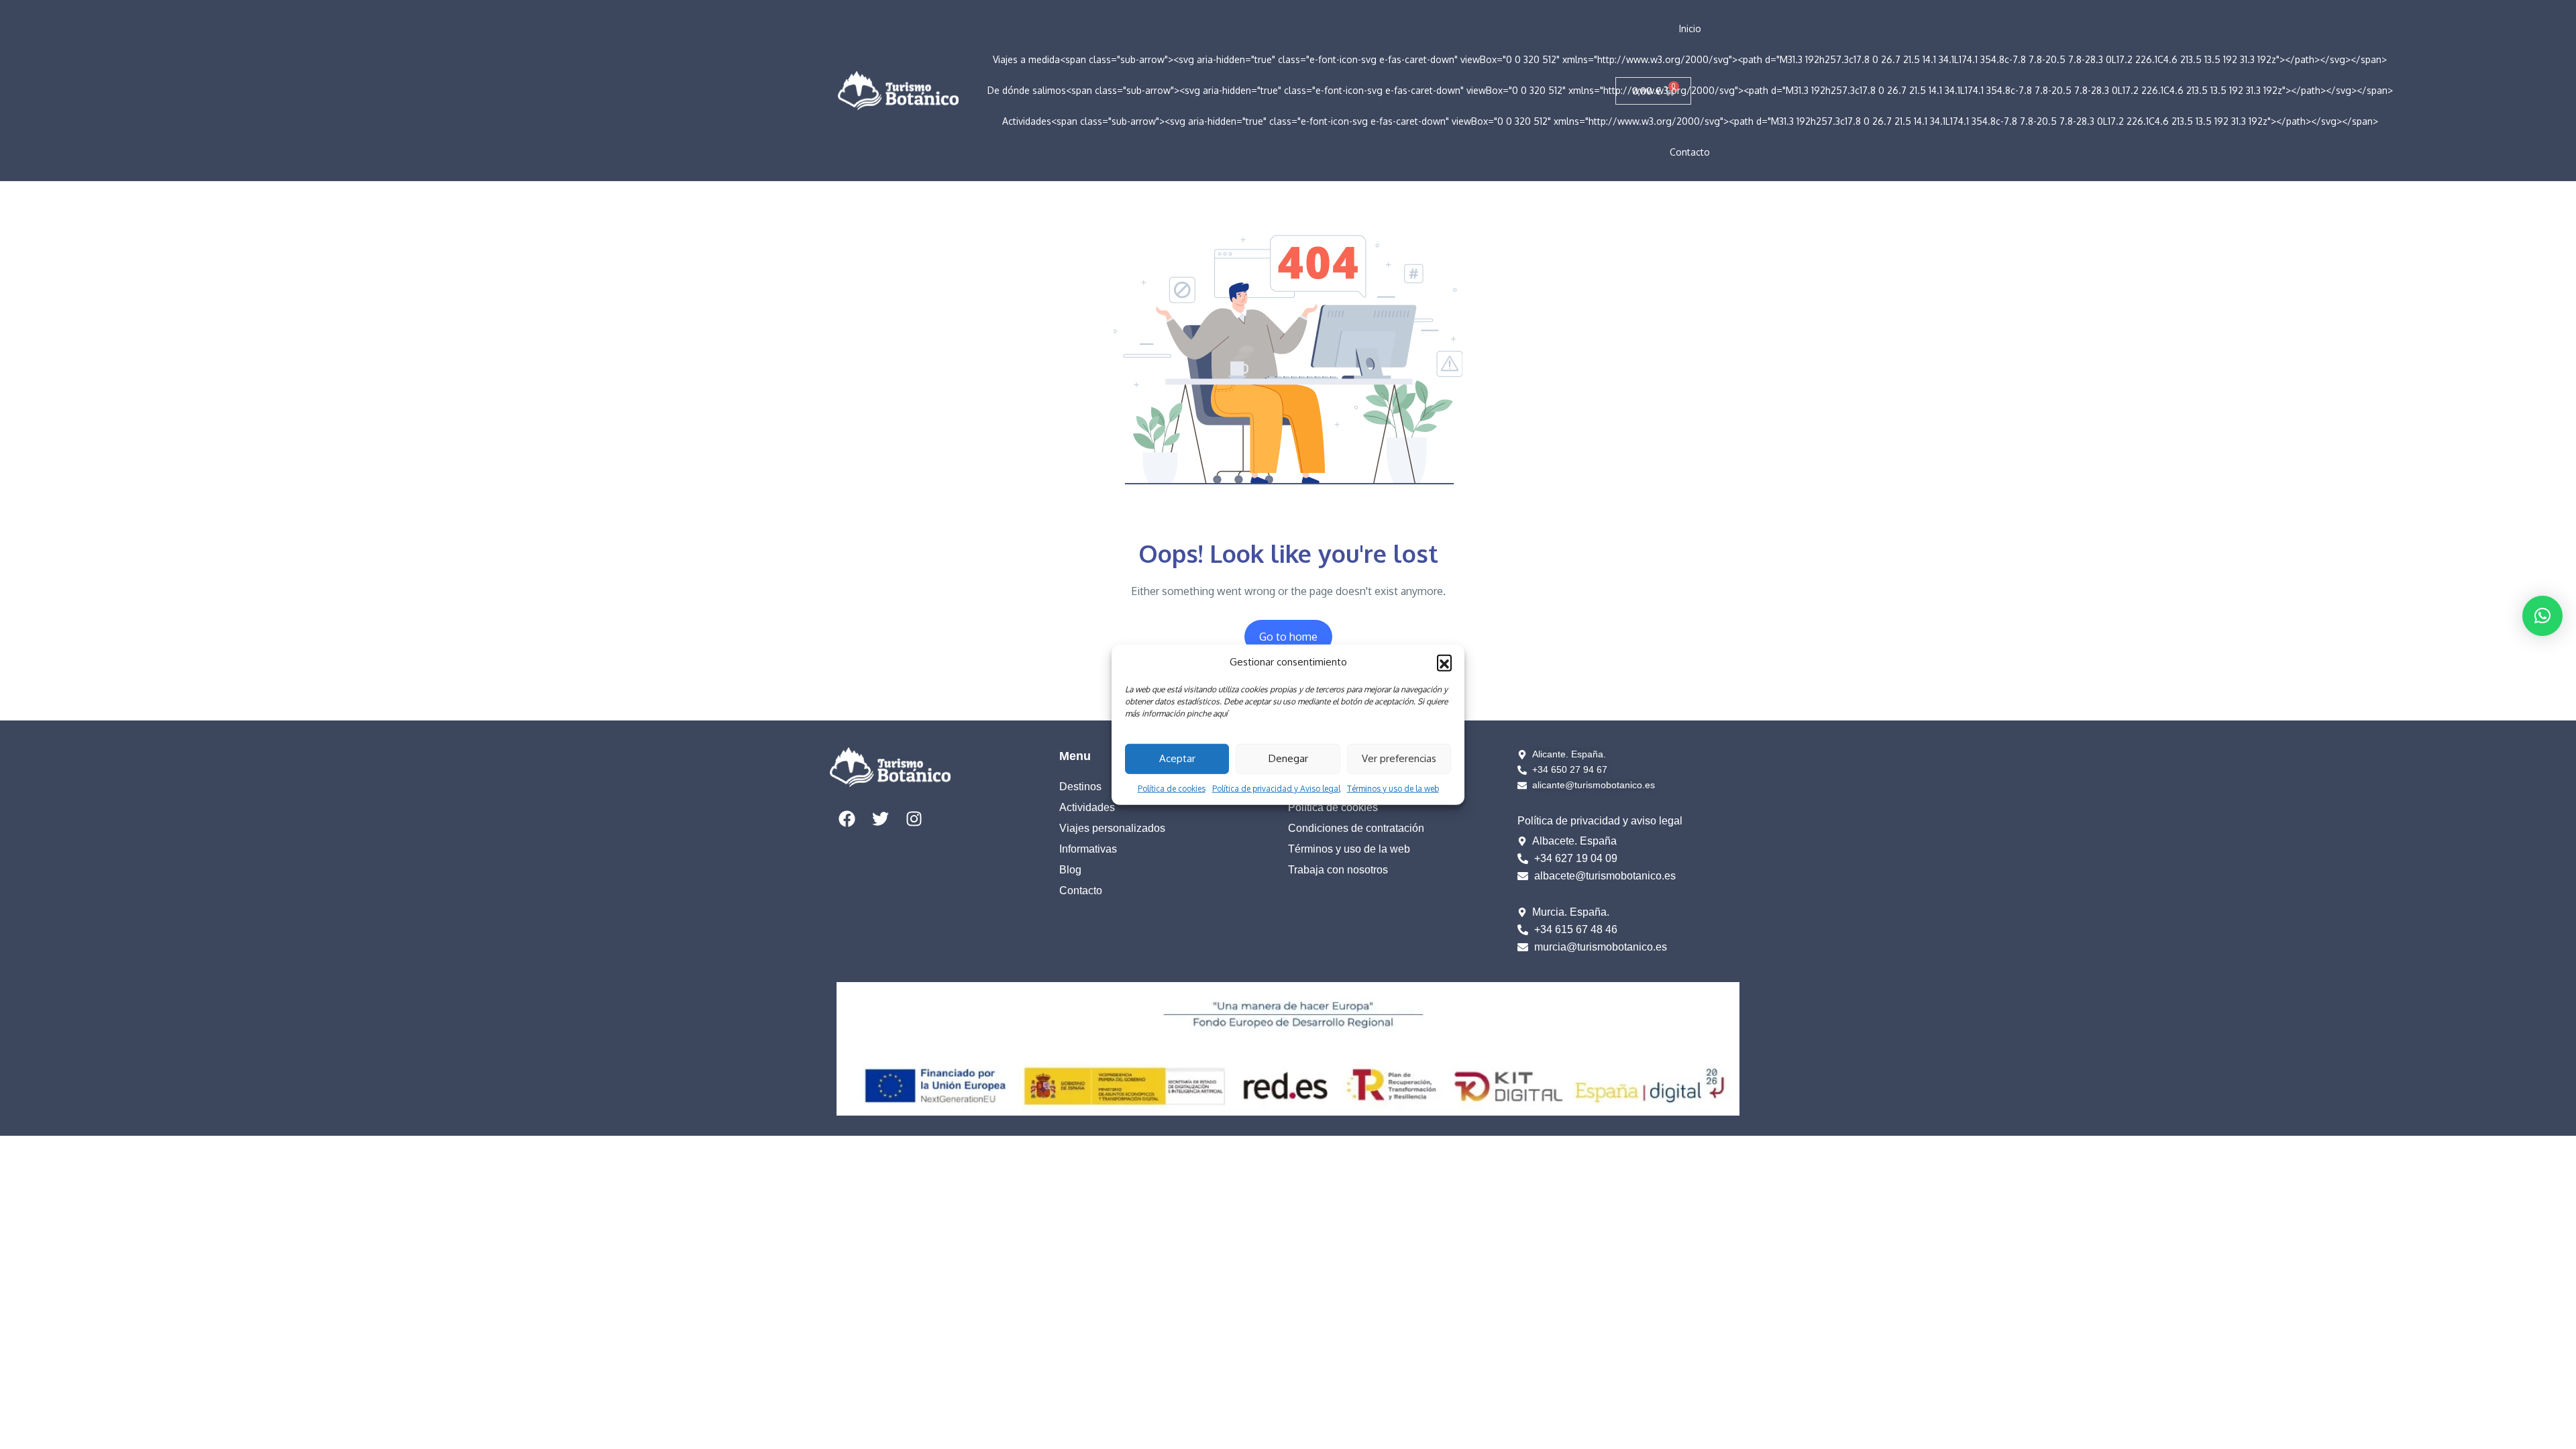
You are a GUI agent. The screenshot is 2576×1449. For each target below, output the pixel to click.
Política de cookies (1172, 788)
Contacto (1690, 152)
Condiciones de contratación (1356, 828)
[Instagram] (914, 819)
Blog (1070, 870)
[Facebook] (847, 819)
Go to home (1288, 637)
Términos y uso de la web (1393, 788)
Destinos (1080, 787)
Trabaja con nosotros (1338, 870)
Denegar (1288, 758)
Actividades (1087, 807)
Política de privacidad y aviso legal (1600, 821)
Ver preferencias (1399, 758)
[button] (1444, 662)
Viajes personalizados (1112, 828)
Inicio (1690, 29)
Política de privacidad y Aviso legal (1276, 788)
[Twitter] (880, 819)
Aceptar (1177, 758)
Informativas (1088, 849)
